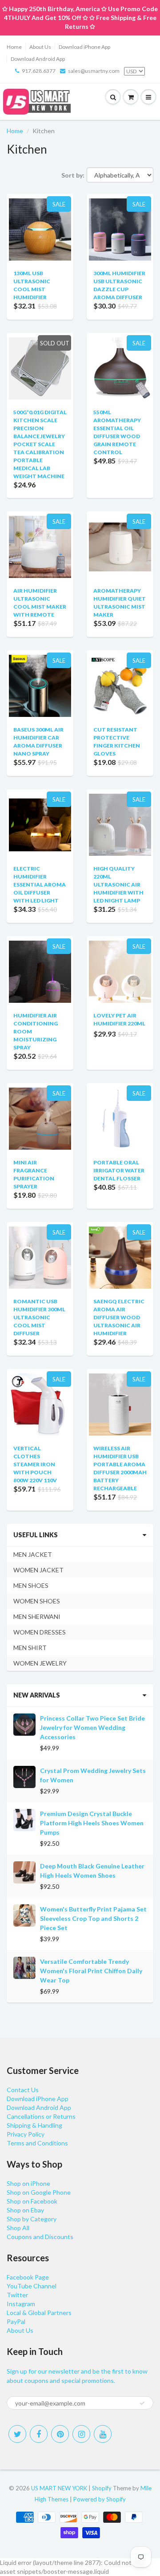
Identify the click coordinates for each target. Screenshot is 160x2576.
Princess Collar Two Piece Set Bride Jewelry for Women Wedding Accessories (92, 1727)
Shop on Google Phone (39, 2192)
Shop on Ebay (25, 2210)
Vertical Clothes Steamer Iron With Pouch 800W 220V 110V (35, 1464)
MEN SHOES (31, 1585)
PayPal (16, 2321)
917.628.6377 (39, 71)
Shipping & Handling (34, 2125)
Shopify (102, 2488)
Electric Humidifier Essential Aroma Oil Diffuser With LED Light (40, 884)
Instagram (21, 2304)
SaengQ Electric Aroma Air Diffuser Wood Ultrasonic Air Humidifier (119, 1317)
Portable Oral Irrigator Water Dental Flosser (119, 1170)
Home (14, 47)
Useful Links (36, 1535)
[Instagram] (81, 2434)
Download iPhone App (84, 47)
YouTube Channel (32, 2286)
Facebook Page (28, 2277)
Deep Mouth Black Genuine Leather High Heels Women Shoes (92, 1871)
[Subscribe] (142, 2403)
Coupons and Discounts (40, 2237)
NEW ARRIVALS (37, 1695)
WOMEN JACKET (38, 1570)
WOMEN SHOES (37, 1601)
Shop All (18, 2228)
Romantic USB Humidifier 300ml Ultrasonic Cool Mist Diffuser (39, 1317)
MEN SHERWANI (37, 1616)
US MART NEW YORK (59, 2488)
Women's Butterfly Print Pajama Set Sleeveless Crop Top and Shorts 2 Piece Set (93, 1918)
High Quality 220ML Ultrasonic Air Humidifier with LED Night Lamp (118, 884)
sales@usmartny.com (94, 71)
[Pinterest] (60, 2434)
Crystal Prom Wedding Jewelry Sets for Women (93, 1775)
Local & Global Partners (39, 2313)
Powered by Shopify (100, 2499)
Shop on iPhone (28, 2183)
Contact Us (23, 2090)
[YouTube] (103, 2434)
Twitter (17, 2295)
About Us (40, 47)
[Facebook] (39, 2434)
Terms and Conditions (37, 2143)
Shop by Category (32, 2219)
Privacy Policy (26, 2134)
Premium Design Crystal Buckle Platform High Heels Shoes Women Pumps (92, 1823)
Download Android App (38, 59)
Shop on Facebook (32, 2201)
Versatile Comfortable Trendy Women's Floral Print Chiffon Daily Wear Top (91, 1971)
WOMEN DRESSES (40, 1632)
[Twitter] (17, 2434)
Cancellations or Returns (41, 2116)
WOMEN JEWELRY (40, 1663)
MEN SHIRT (30, 1648)
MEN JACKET (33, 1554)
